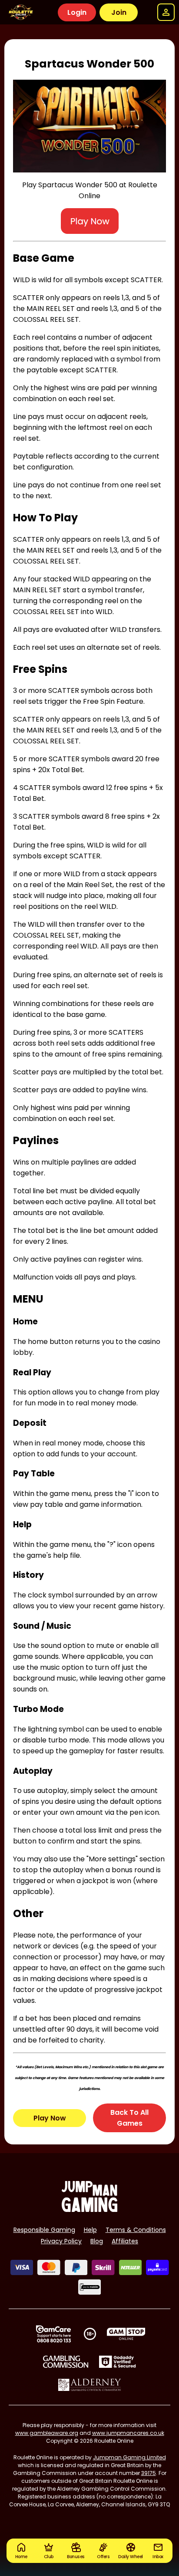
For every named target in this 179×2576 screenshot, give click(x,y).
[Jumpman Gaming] (89, 2210)
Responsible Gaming (44, 2230)
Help (90, 2230)
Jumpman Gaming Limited (129, 2457)
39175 (149, 2473)
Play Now (50, 2118)
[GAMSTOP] (126, 2334)
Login (77, 12)
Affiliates (125, 2241)
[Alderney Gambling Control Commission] (90, 2385)
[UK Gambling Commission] (66, 2362)
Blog (97, 2241)
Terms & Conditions (136, 2230)
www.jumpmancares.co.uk (128, 2433)
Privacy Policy (61, 2241)
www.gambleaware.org (47, 2433)
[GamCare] (53, 2334)
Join (119, 12)
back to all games (129, 2118)
